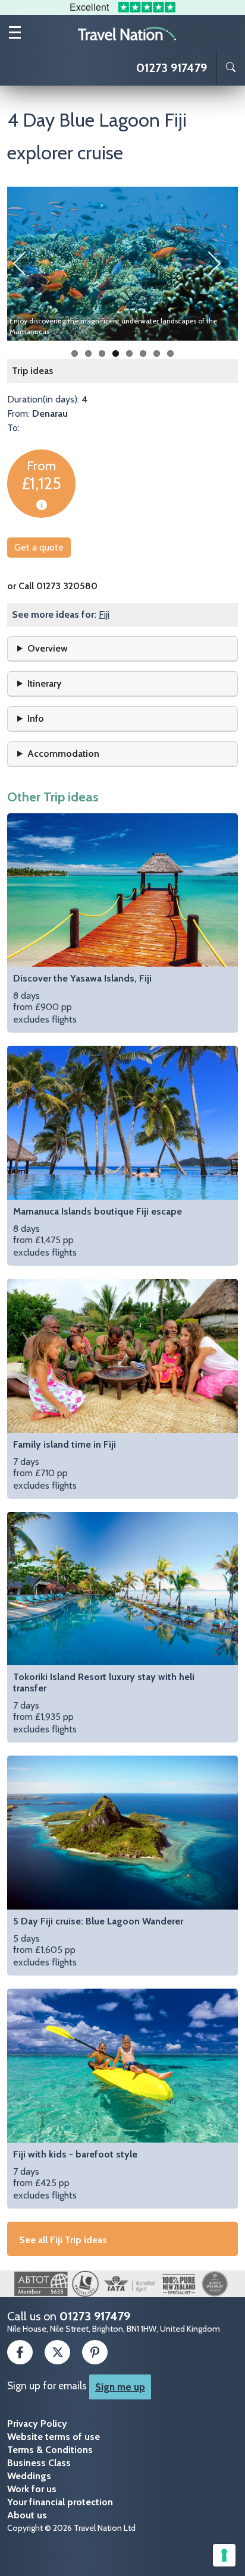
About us (27, 2515)
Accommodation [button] (63, 754)
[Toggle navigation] (15, 32)
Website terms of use (54, 2437)
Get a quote (39, 547)
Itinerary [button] (44, 683)
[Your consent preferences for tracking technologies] (224, 2555)
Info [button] (36, 718)
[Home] (127, 33)
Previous (25, 263)
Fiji (104, 614)
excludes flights (82, 999)
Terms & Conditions (50, 2450)
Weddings (29, 2476)
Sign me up (120, 2387)
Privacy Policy (37, 2424)
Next (220, 263)
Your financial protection (60, 2502)
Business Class (39, 2463)
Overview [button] (48, 648)
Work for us (32, 2489)
